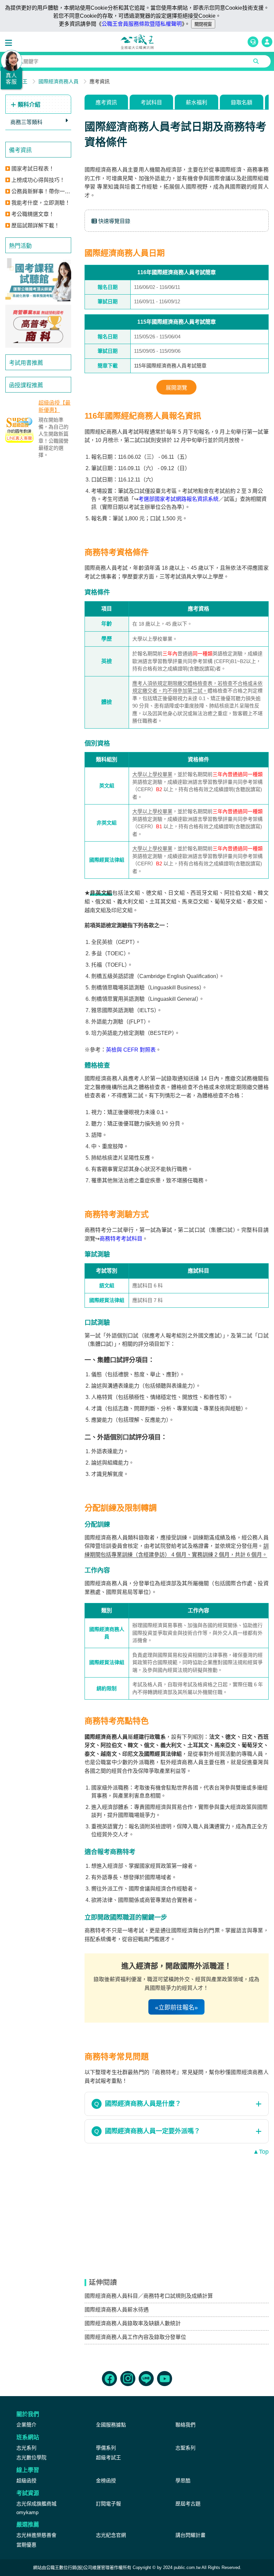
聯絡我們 (185, 2425)
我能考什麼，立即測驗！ (41, 203)
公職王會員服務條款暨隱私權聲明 (142, 24)
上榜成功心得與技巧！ (38, 180)
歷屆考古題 (188, 2504)
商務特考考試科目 (121, 1239)
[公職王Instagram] (128, 2379)
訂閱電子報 (108, 2504)
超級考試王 (108, 2457)
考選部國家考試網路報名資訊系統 (178, 499)
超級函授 (26, 2481)
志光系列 (26, 2448)
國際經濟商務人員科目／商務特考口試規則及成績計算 (149, 2296)
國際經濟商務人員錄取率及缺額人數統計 (133, 2323)
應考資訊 (106, 102)
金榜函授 (106, 2481)
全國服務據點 (111, 2425)
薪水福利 (196, 102)
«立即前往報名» (176, 2008)
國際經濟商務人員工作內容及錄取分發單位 (135, 2337)
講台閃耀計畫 (190, 2535)
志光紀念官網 (111, 2535)
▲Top (261, 2152)
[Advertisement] (38, 572)
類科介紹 (28, 105)
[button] (10, 43)
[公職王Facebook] (109, 2379)
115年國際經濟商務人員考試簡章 (170, 366)
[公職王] (137, 42)
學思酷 (183, 2481)
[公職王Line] (146, 2379)
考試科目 (151, 102)
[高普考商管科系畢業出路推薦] (38, 326)
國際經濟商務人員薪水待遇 (117, 2310)
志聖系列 (185, 2448)
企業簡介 (26, 2425)
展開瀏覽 (176, 388)
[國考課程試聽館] (38, 280)
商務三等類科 (26, 122)
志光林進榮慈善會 (36, 2535)
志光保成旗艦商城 (36, 2504)
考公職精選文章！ (33, 214)
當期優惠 (26, 2545)
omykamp (27, 2512)
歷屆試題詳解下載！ (35, 226)
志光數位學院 (31, 2457)
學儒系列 (106, 2448)
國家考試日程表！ (33, 169)
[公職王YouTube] (165, 2379)
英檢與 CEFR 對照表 (131, 1050)
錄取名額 (242, 102)
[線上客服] (253, 42)
